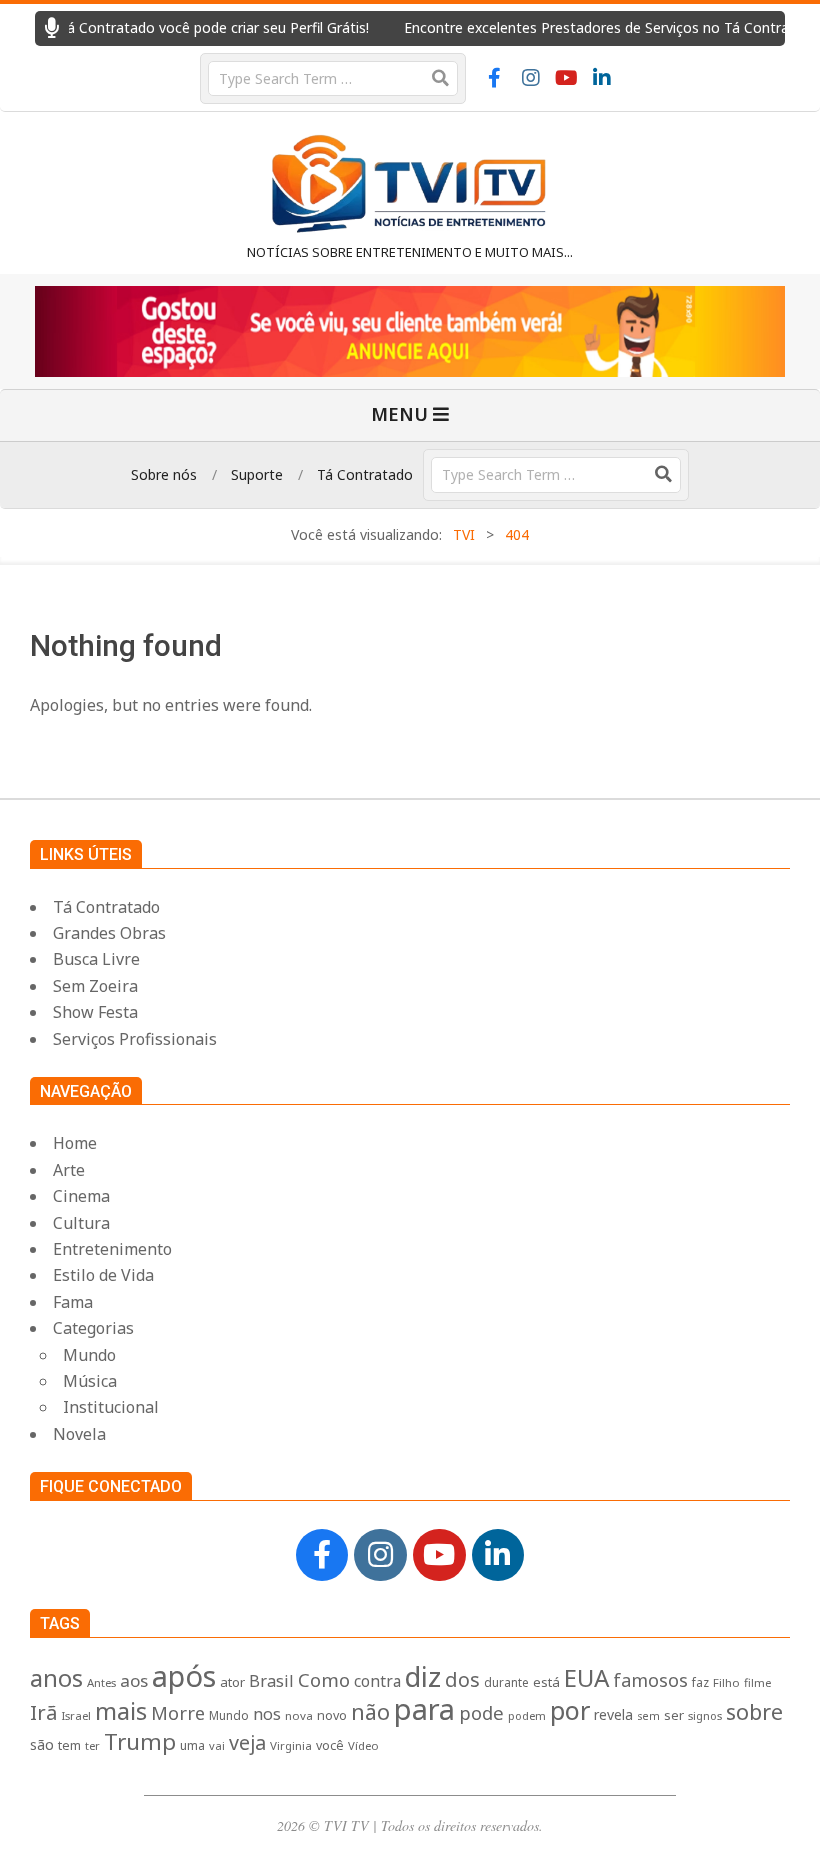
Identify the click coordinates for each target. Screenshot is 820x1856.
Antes (101, 1682)
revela (613, 1714)
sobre (754, 1711)
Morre (178, 1713)
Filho (726, 1682)
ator (232, 1682)
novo (332, 1715)
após (184, 1675)
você (330, 1745)
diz (423, 1676)
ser (674, 1715)
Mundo (229, 1715)
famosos (650, 1680)
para (424, 1709)
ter (92, 1745)
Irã (43, 1712)
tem (69, 1745)
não (370, 1711)
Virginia (291, 1745)
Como (324, 1679)
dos (462, 1679)
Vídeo (363, 1745)
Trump (140, 1741)
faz (700, 1682)
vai (217, 1745)
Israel (76, 1715)
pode (481, 1712)
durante (506, 1682)
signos (705, 1715)
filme (757, 1682)
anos (56, 1678)
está (546, 1682)
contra (377, 1681)
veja (247, 1742)
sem (648, 1716)
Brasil (271, 1681)
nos (267, 1714)
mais (121, 1711)
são (42, 1744)
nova (299, 1715)
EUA (586, 1677)
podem (527, 1715)
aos (134, 1680)
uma (192, 1745)
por (570, 1710)
